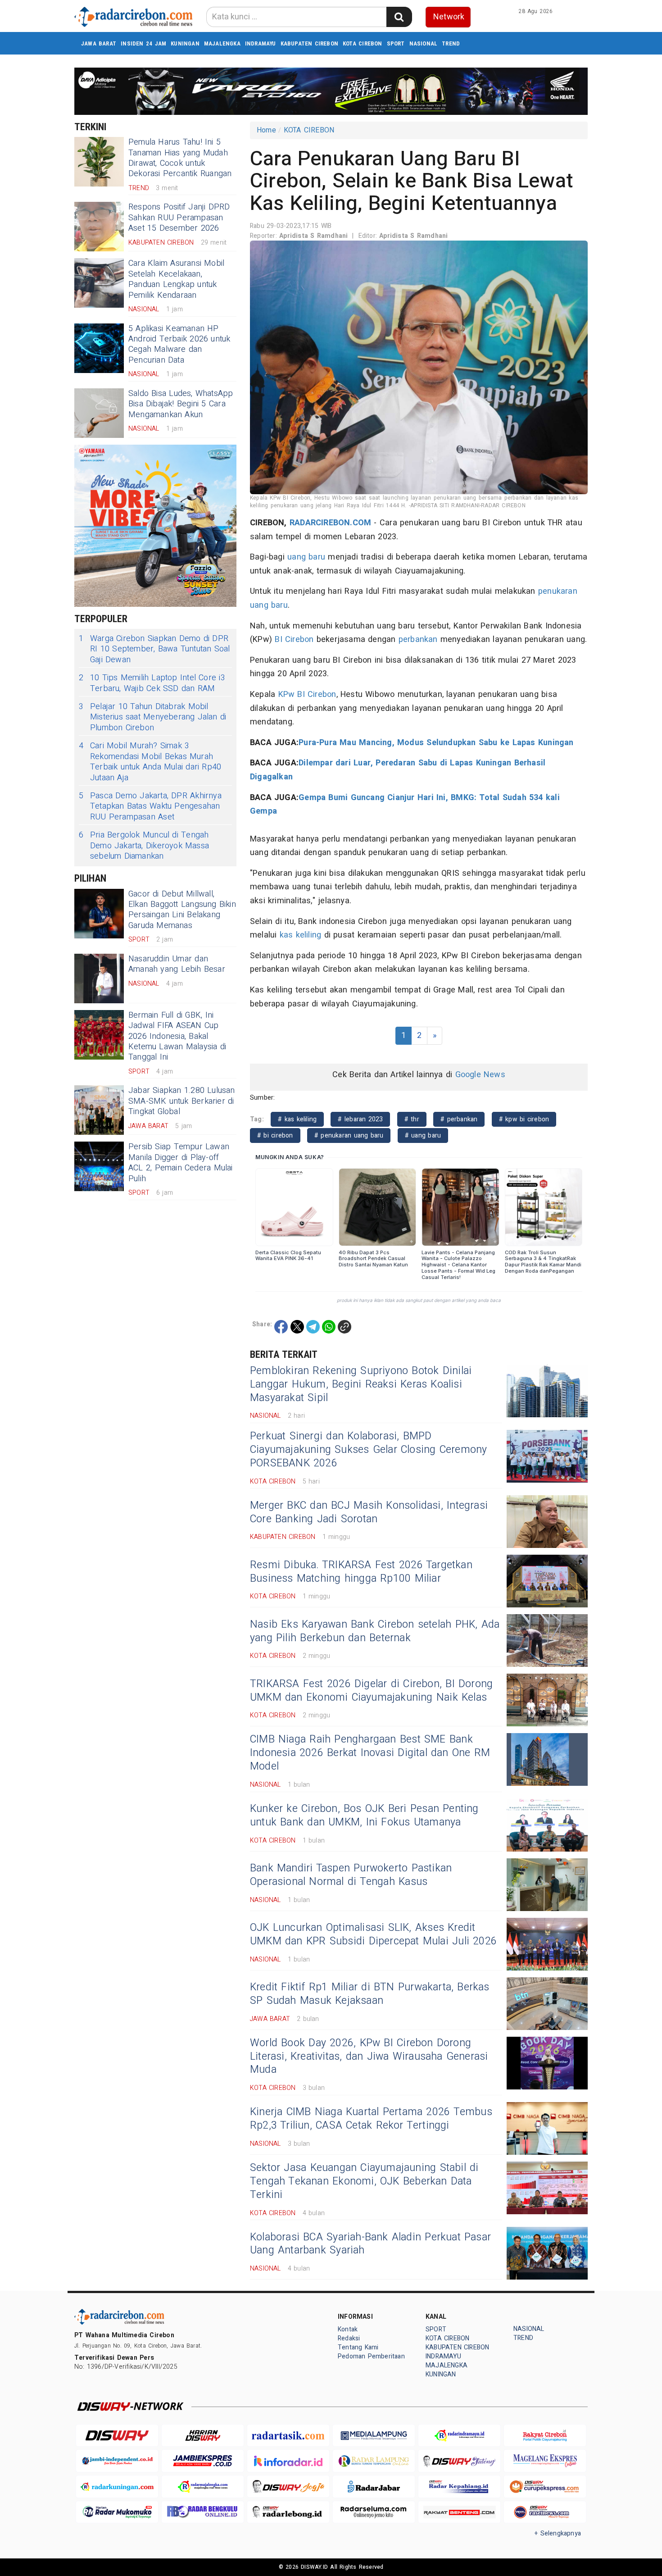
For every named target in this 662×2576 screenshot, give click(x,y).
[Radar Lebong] (288, 2512)
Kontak (348, 2329)
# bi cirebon (275, 1136)
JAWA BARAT (99, 43)
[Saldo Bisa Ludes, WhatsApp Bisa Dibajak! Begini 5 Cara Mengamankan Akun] (99, 413)
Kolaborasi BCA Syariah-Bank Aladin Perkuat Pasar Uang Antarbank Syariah (370, 2244)
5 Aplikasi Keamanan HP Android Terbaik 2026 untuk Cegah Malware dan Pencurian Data (179, 344)
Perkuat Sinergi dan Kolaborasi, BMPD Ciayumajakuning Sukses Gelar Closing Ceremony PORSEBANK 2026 (368, 1450)
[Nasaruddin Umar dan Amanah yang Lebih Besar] (99, 979)
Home (266, 130)
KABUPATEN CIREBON (310, 43)
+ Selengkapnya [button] (558, 2533)
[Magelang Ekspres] (545, 2461)
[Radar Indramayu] (459, 2436)
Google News (480, 1075)
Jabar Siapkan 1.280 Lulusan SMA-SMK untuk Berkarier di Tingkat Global (182, 1101)
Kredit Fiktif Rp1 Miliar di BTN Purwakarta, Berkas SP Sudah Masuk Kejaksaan (370, 1994)
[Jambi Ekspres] (203, 2461)
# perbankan (459, 1119)
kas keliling (301, 935)
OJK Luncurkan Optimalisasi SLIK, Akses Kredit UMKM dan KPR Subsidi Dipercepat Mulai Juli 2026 (373, 1934)
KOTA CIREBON (363, 43)
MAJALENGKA (222, 43)
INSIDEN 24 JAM (143, 43)
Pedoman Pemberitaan (371, 2356)
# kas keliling (297, 1119)
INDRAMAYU (261, 43)
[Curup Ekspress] (545, 2487)
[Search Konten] (399, 17)
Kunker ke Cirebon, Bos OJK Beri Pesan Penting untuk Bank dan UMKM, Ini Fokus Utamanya (364, 1816)
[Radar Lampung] (374, 2461)
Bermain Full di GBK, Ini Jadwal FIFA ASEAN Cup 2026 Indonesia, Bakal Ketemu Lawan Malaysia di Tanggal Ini (177, 1036)
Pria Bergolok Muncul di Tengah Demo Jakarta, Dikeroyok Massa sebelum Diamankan (144, 846)
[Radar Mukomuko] (117, 2512)
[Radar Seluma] (374, 2512)
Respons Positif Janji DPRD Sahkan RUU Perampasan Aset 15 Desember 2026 (179, 218)
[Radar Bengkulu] (203, 2512)
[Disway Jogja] (288, 2487)
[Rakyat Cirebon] (545, 2436)
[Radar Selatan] (545, 2512)
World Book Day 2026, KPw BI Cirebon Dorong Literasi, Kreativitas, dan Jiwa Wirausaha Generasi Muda (369, 2057)
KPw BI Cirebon (307, 694)
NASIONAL (424, 43)
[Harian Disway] (203, 2436)
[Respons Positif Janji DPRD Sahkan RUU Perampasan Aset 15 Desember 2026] (99, 227)
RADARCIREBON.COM (330, 523)
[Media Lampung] (374, 2436)
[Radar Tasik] (288, 2436)
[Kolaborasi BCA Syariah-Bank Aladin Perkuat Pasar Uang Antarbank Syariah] (547, 2253)
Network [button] (449, 17)
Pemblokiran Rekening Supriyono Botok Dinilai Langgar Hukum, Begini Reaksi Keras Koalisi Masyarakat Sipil (361, 1384)
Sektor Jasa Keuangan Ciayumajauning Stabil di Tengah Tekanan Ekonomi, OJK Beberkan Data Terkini (364, 2181)
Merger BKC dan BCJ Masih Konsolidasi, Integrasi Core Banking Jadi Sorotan (369, 1512)
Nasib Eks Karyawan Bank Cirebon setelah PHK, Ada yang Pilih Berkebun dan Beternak (375, 1631)
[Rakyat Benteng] (459, 2512)
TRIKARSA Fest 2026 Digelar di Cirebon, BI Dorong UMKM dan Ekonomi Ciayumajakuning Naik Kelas (371, 1691)
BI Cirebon (294, 639)
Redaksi (349, 2338)
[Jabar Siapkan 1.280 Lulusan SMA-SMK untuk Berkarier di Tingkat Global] (99, 1110)
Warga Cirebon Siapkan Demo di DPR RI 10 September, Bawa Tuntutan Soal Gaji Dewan (154, 649)
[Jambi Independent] (117, 2461)
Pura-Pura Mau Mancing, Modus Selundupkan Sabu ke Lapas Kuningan (436, 743)
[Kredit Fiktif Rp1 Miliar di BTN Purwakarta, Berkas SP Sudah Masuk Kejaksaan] (547, 2004)
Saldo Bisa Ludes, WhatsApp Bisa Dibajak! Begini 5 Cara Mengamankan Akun (181, 404)
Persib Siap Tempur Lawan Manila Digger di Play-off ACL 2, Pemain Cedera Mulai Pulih (181, 1163)
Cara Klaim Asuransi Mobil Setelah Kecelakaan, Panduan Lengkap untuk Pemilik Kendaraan (176, 279)
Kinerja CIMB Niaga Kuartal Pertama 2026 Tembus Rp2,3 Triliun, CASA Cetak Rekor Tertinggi (371, 2119)
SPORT (396, 43)
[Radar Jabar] (374, 2487)
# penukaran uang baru (349, 1136)
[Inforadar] (288, 2461)
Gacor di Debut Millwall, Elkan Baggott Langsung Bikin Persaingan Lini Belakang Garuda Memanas (182, 910)
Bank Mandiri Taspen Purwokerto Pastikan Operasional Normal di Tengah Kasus (351, 1875)
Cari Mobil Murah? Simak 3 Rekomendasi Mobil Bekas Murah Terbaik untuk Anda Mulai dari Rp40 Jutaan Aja (150, 762)
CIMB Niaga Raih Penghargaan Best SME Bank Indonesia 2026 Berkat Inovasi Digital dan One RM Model (370, 1753)
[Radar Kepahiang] (459, 2487)
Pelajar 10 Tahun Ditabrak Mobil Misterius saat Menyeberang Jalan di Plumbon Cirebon (152, 717)
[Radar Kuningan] (117, 2487)
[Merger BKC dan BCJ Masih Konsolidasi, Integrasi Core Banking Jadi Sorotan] (547, 1522)
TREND (451, 43)
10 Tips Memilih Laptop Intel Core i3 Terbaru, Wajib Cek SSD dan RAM (152, 683)
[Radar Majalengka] (203, 2487)
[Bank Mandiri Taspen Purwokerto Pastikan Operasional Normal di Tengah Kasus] (547, 1885)
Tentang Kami (358, 2347)
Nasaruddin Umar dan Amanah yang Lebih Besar (177, 964)
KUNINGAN (185, 43)
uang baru (306, 557)
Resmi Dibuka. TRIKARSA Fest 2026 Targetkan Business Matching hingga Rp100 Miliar (361, 1572)
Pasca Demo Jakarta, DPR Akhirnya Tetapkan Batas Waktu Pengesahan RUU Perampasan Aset (150, 806)
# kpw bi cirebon (524, 1119)
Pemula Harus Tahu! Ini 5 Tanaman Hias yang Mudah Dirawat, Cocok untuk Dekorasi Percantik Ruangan (180, 158)
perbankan (418, 639)
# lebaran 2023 (360, 1119)
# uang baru (423, 1136)
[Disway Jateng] (459, 2461)
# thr (412, 1119)
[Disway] (117, 2436)
